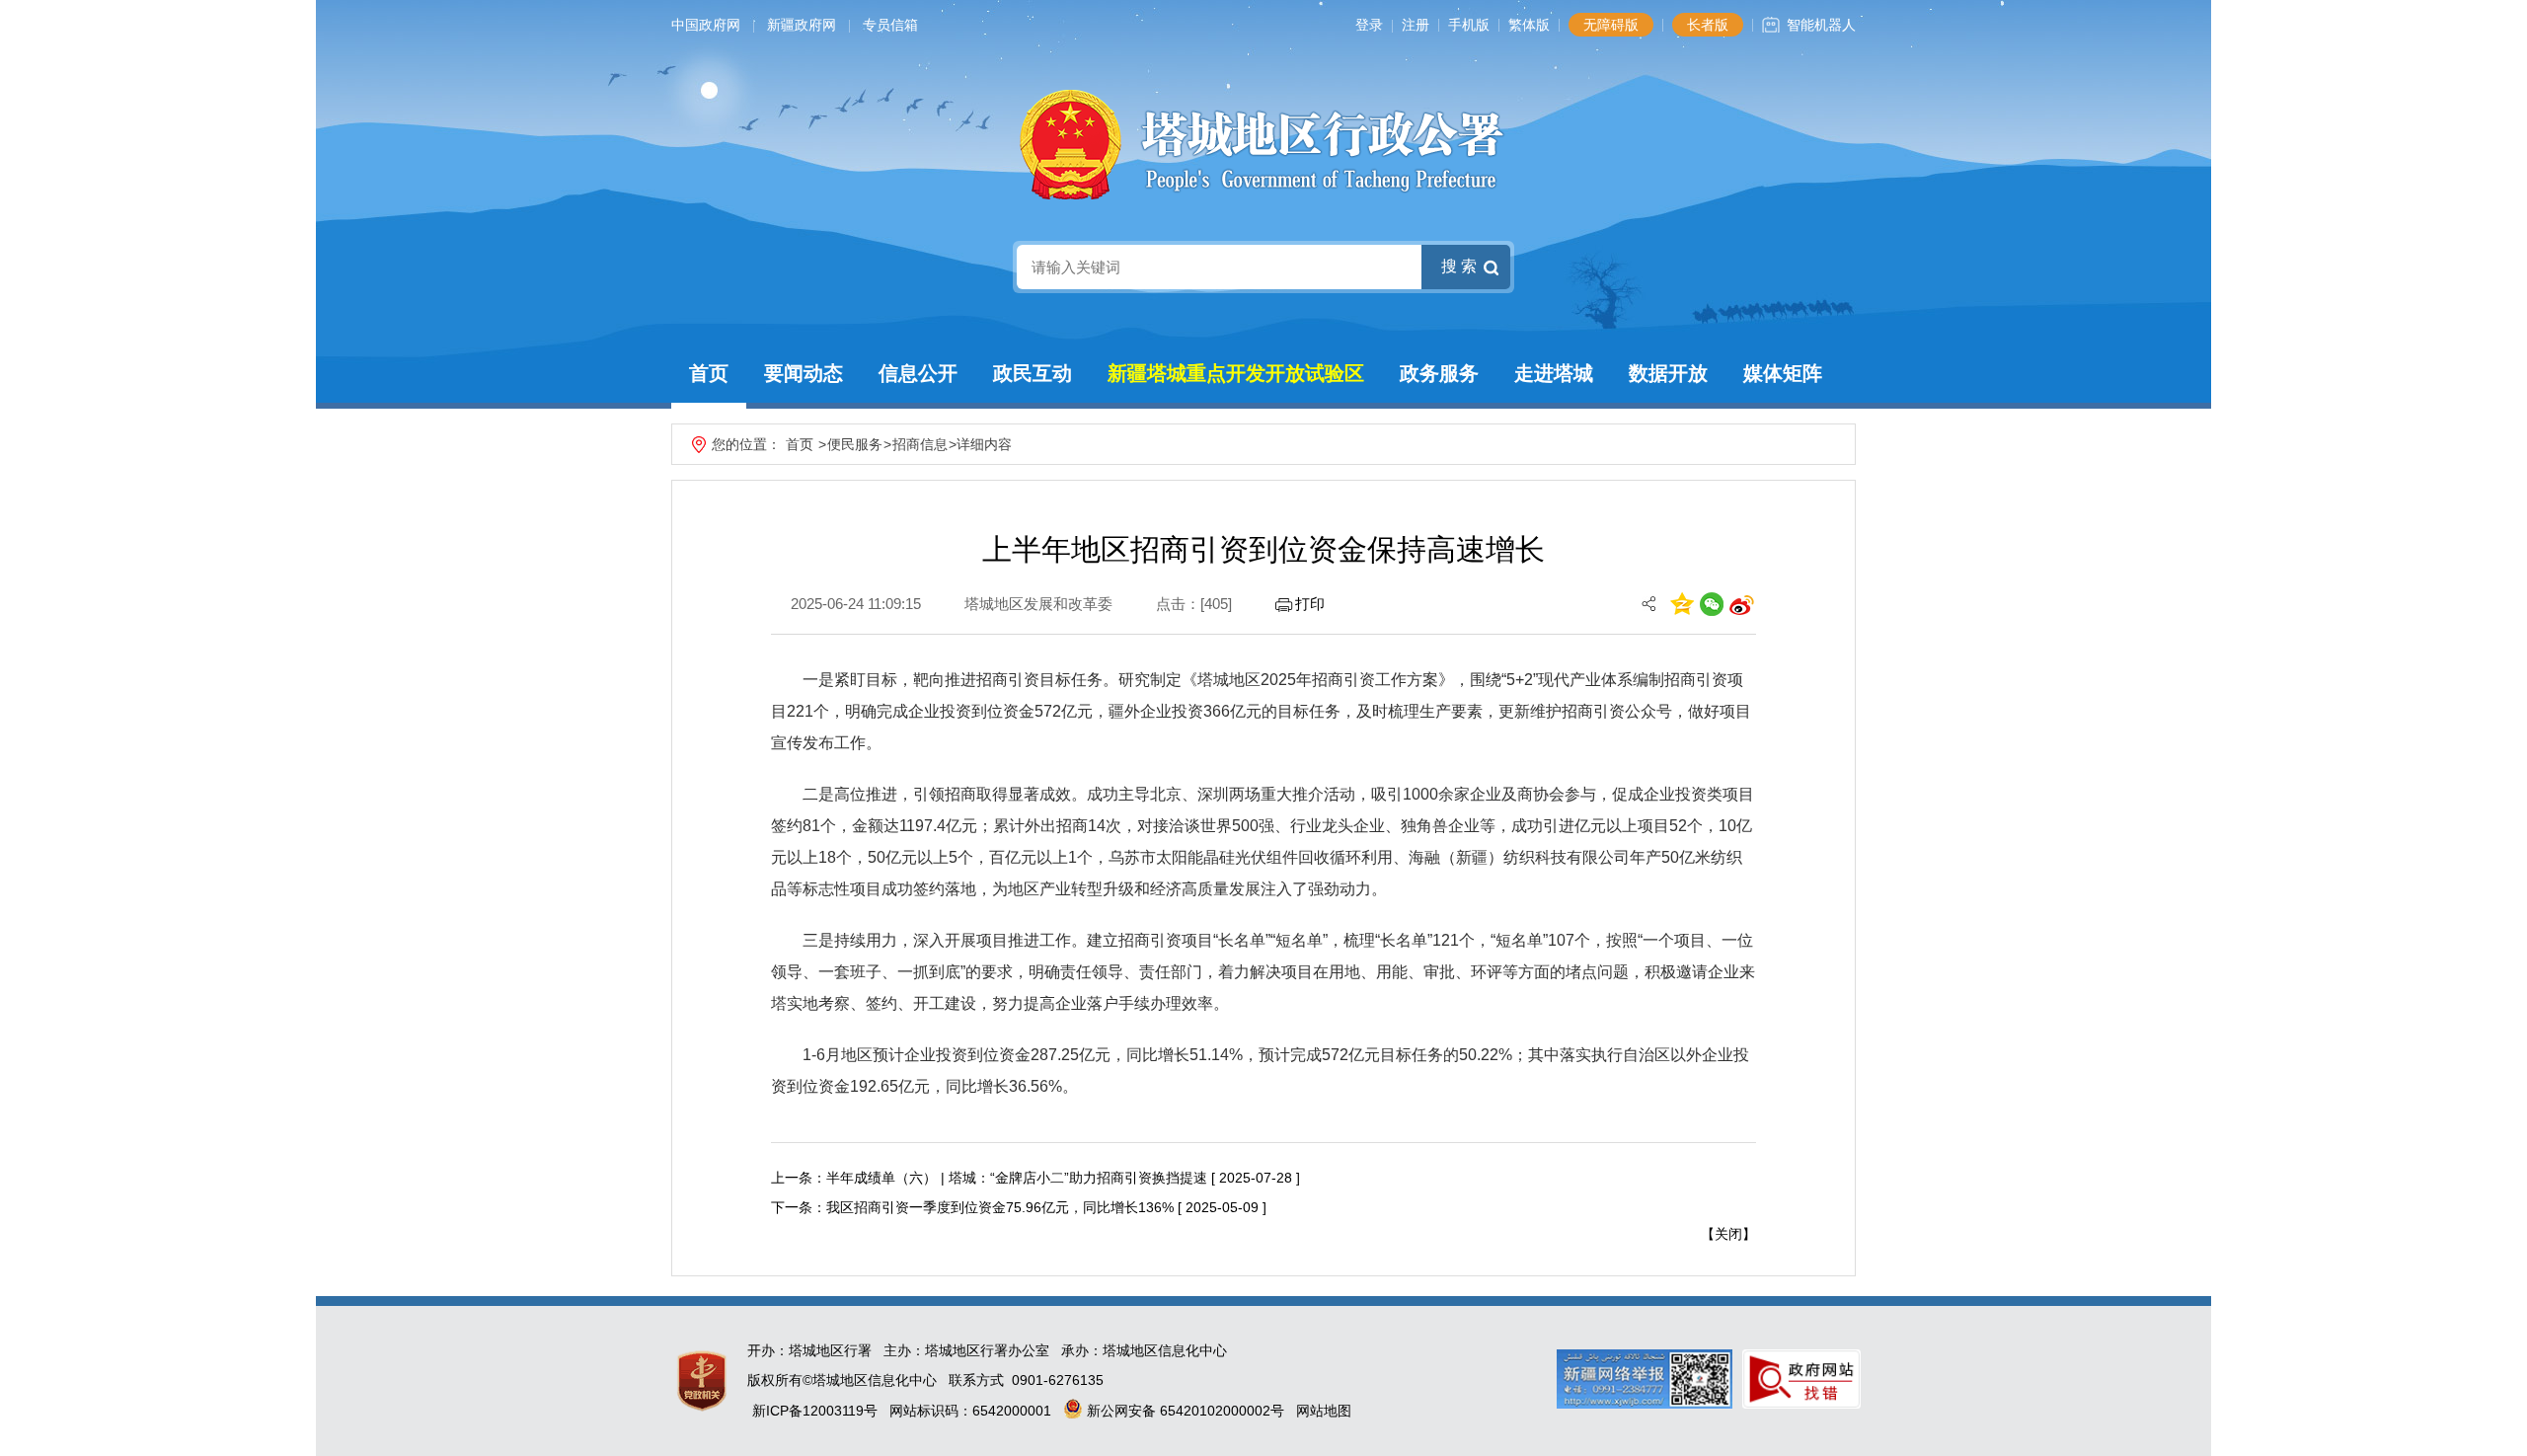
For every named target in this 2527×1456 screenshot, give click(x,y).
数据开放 (1668, 373)
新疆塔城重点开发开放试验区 (1236, 373)
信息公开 (918, 373)
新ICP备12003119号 (815, 1411)
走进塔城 (1554, 373)
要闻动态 (804, 373)
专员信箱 (890, 25)
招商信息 (920, 444)
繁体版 (1529, 25)
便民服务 (855, 444)
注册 (1416, 25)
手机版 (1469, 25)
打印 (1310, 604)
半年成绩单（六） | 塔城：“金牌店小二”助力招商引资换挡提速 (1017, 1178)
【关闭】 (1728, 1234)
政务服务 (1439, 373)
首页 (709, 373)
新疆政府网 (802, 25)
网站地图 (1324, 1411)
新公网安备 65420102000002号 (1184, 1411)
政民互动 (1033, 373)
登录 (1369, 25)
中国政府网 (706, 25)
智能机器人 (1821, 25)
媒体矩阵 (1783, 373)
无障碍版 (1611, 25)
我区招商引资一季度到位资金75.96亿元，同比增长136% (1000, 1207)
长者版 (1708, 25)
